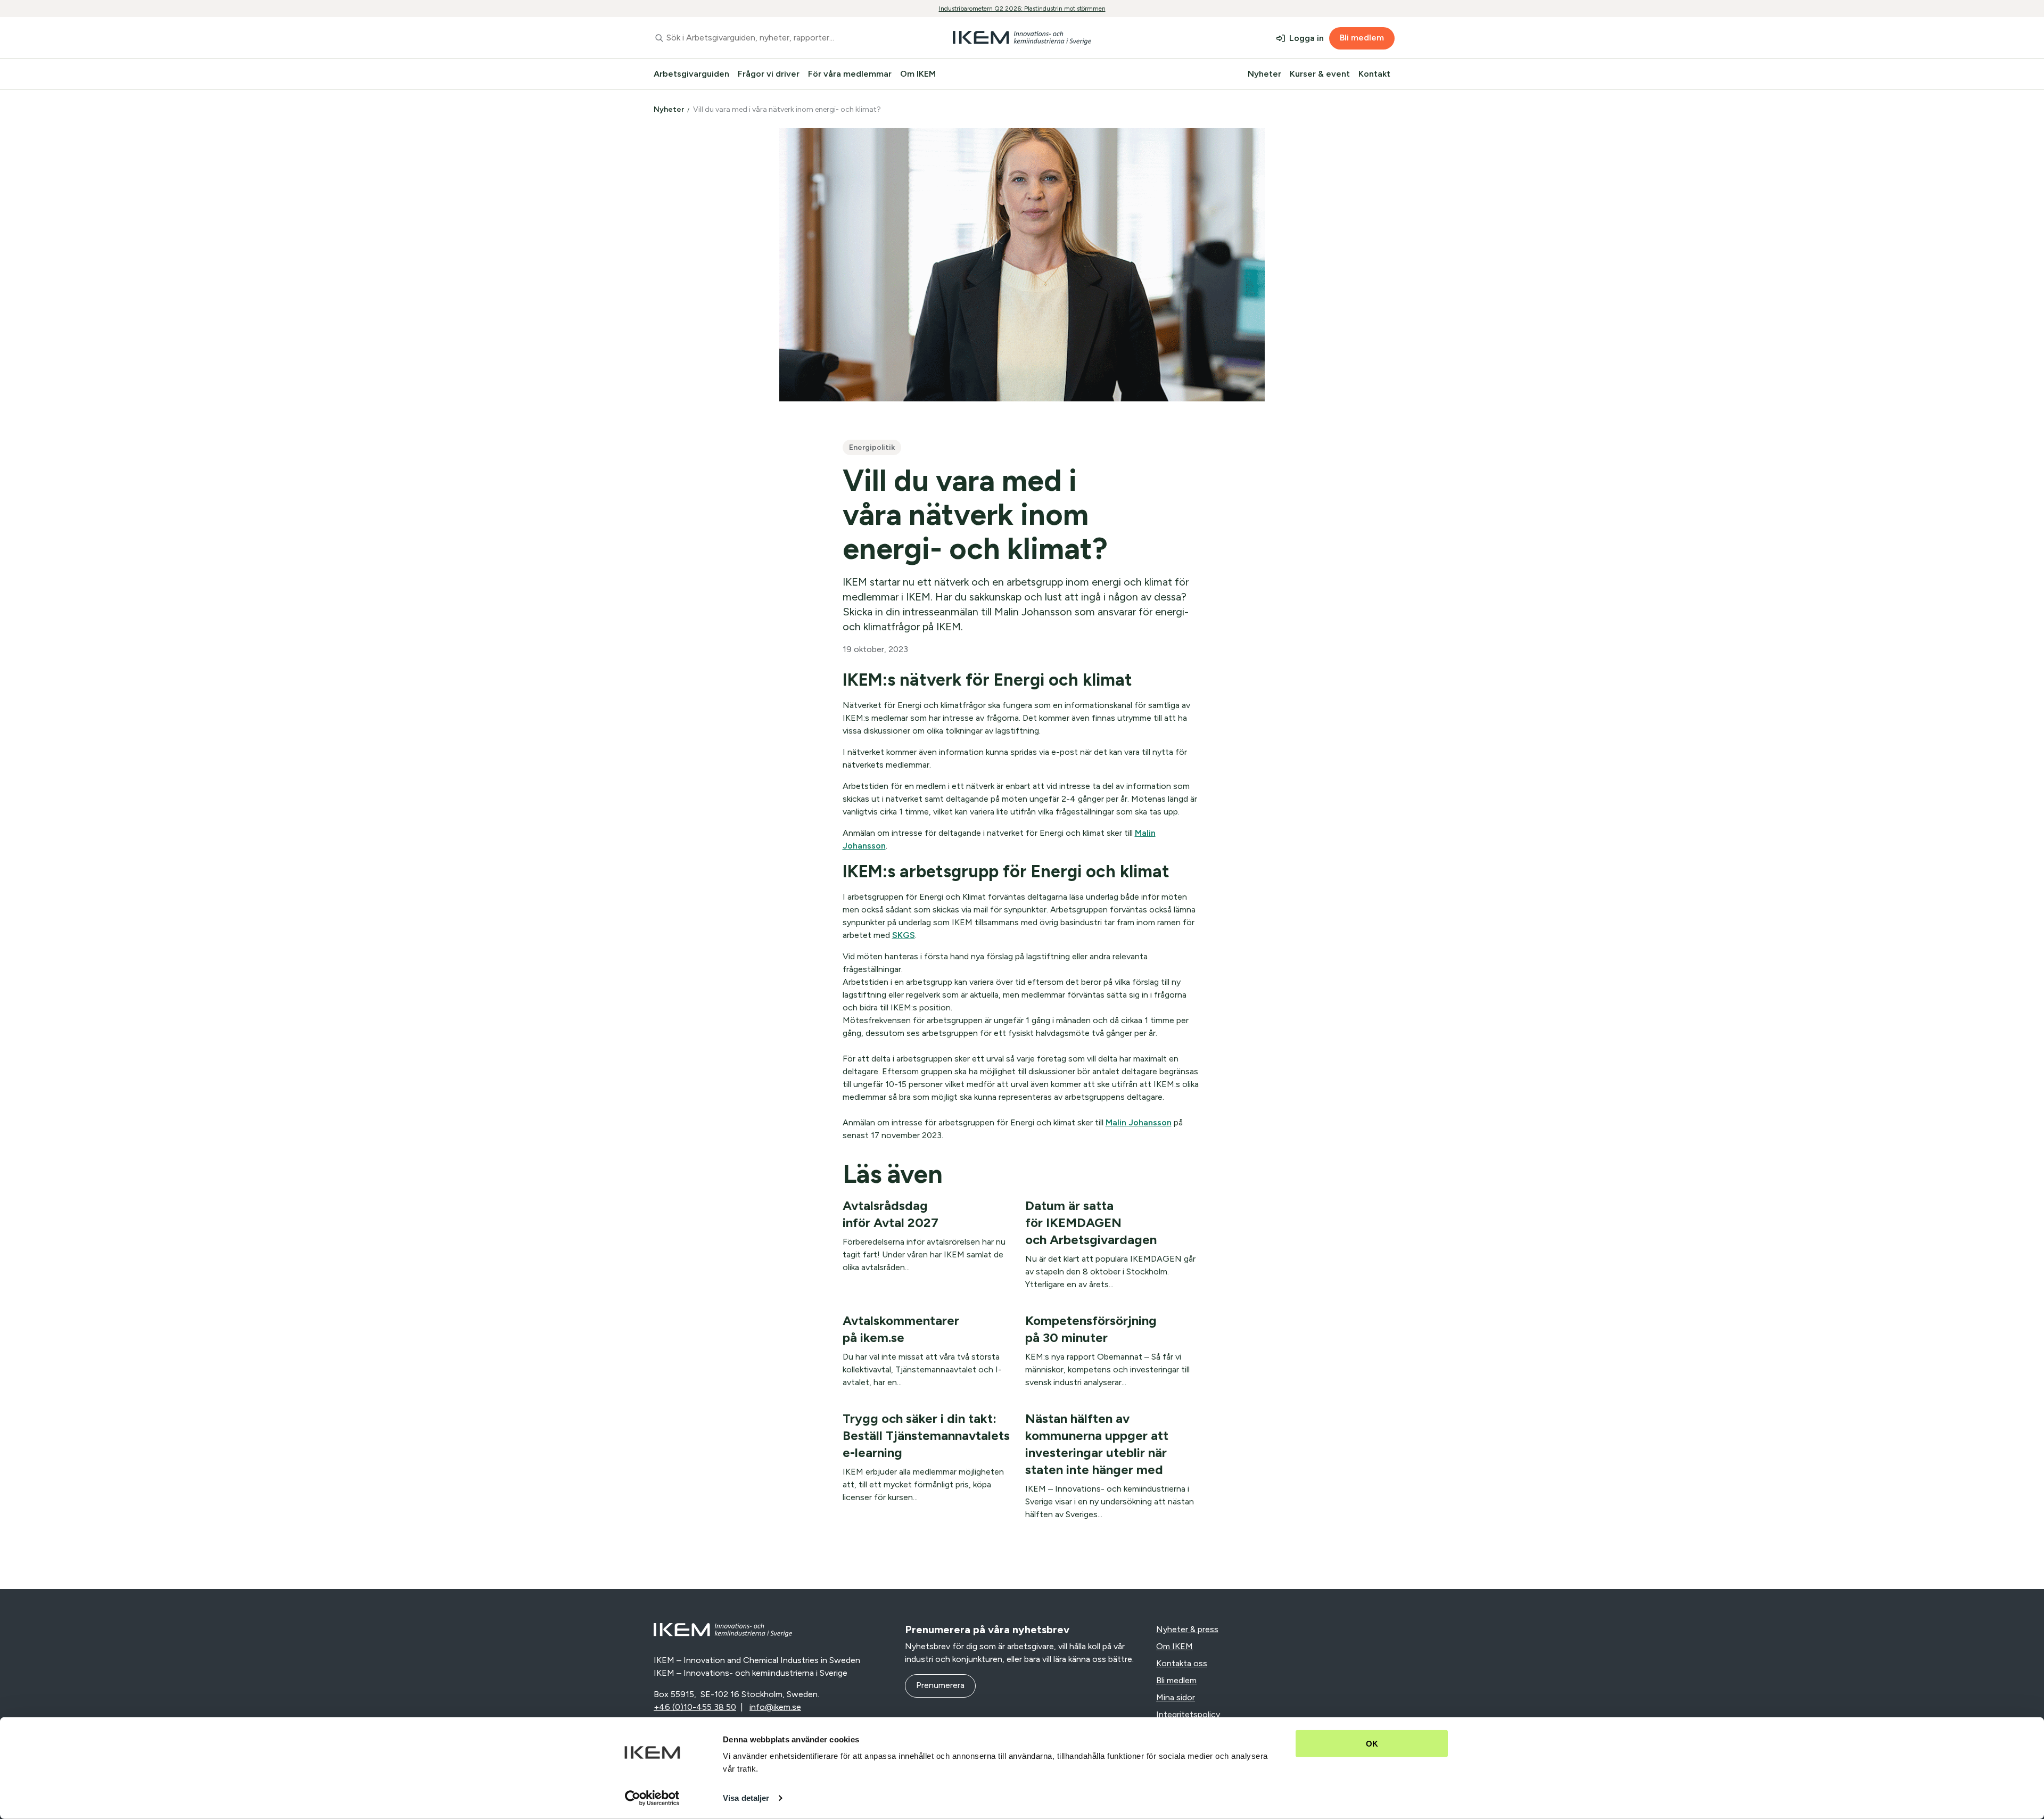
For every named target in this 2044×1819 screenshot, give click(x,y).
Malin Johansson (1139, 1122)
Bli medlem (1362, 38)
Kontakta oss (1182, 1663)
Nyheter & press (1187, 1629)
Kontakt (1374, 74)
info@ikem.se (775, 1707)
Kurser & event (1320, 74)
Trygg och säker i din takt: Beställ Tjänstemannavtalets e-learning (926, 1435)
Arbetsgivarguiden (691, 74)
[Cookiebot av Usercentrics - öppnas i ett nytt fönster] (652, 1798)
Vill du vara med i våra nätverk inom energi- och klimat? (788, 109)
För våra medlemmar (850, 74)
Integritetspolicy (1188, 1714)
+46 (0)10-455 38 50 (695, 1707)
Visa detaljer (746, 1798)
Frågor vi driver (769, 74)
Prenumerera (940, 1685)
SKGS (904, 935)
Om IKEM (918, 74)
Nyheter (1264, 74)
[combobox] (774, 38)
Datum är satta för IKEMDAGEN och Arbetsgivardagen (1091, 1223)
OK (1372, 1744)
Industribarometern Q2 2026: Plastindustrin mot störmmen (1022, 9)
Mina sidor (1176, 1697)
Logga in (1307, 38)
